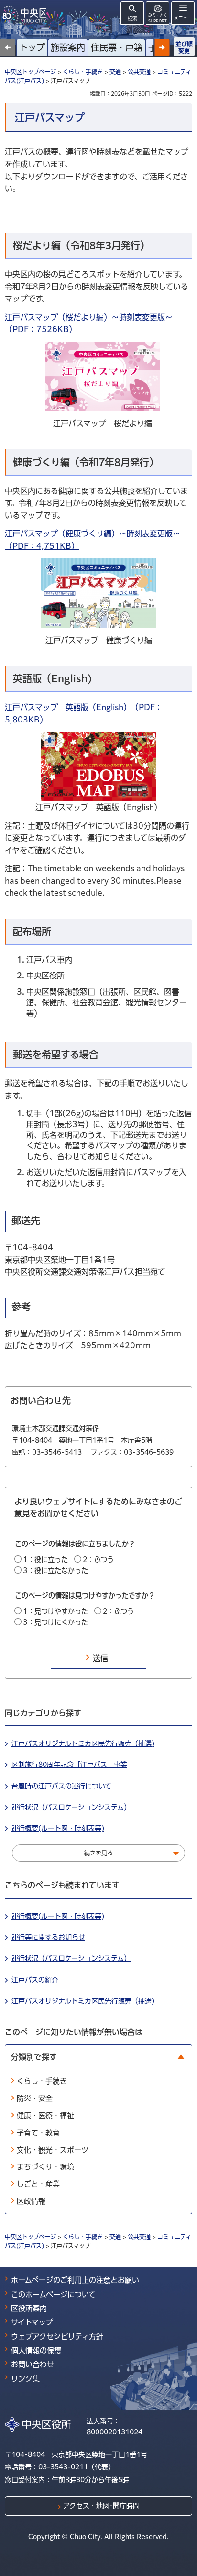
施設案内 (68, 47)
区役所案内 (29, 2308)
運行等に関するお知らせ (48, 1937)
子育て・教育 (38, 2133)
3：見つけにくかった (55, 1622)
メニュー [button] (183, 18)
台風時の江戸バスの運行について (61, 1786)
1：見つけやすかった (55, 1611)
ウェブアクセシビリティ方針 (57, 2337)
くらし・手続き (83, 72)
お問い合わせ (33, 2364)
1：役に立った (45, 1560)
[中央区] (26, 15)
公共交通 (139, 72)
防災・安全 (35, 2098)
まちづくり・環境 (45, 2167)
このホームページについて (53, 2294)
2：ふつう (98, 1560)
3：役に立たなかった (55, 1571)
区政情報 (31, 2201)
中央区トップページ (30, 72)
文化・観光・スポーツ (53, 2150)
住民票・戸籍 (117, 47)
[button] (162, 47)
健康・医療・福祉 (45, 2115)
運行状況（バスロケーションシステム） (71, 1807)
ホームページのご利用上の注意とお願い (75, 2280)
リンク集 (25, 2379)
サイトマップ (32, 2322)
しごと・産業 (38, 2184)
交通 (115, 72)
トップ (32, 47)
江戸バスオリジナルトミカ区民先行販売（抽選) (83, 1743)
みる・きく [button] (158, 18)
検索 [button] (132, 18)
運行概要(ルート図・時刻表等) (58, 1828)
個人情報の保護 (36, 2350)
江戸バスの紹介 (35, 1980)
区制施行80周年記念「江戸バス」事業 (69, 1765)
